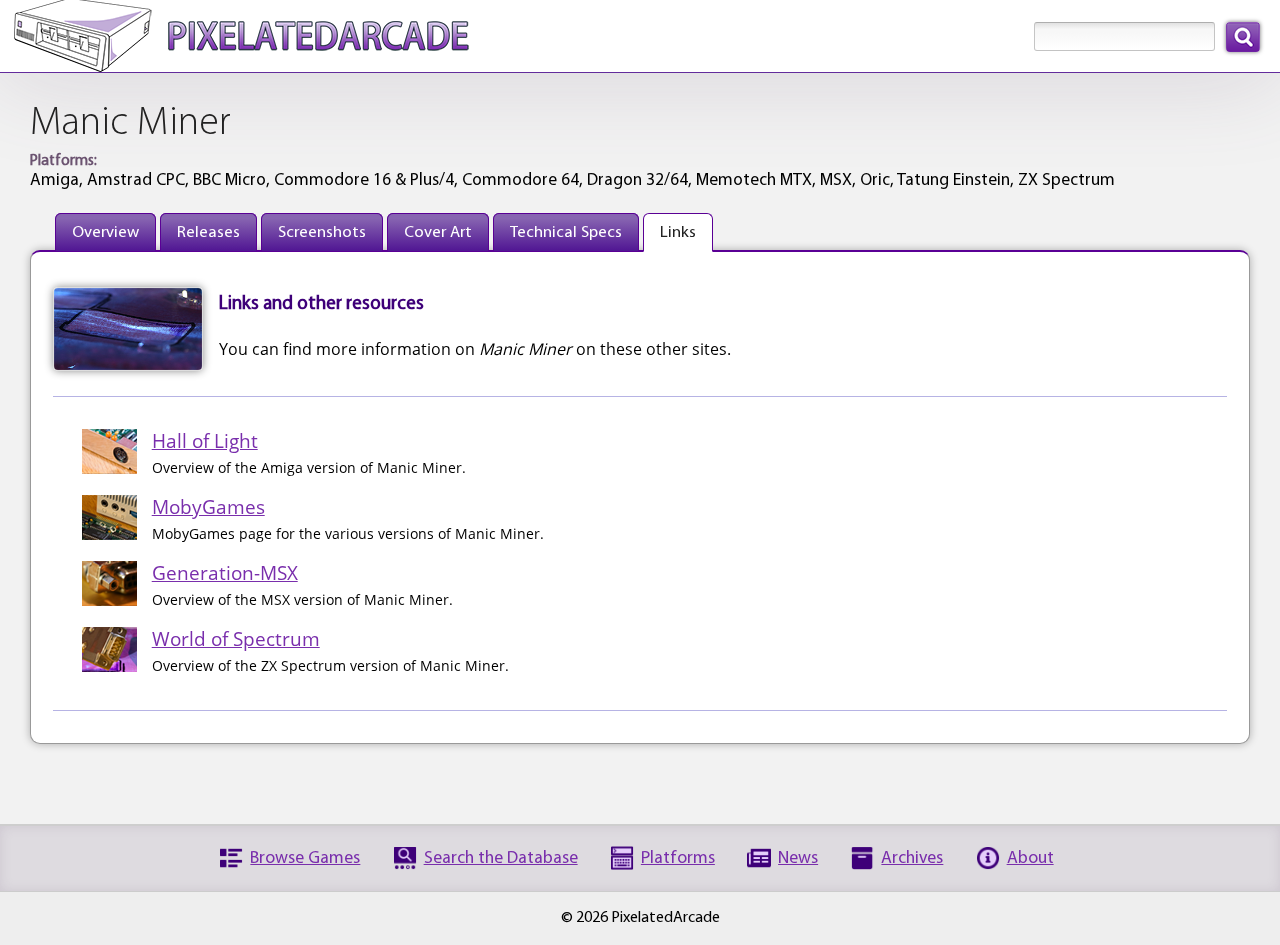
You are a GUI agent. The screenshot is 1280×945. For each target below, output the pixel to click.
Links (678, 232)
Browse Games (305, 858)
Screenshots (322, 232)
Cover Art (438, 232)
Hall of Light (205, 440)
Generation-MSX (225, 572)
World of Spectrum (236, 638)
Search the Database (501, 858)
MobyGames (208, 506)
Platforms (678, 858)
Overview (105, 232)
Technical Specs (566, 232)
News (798, 858)
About (1030, 858)
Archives (912, 858)
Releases (208, 232)
